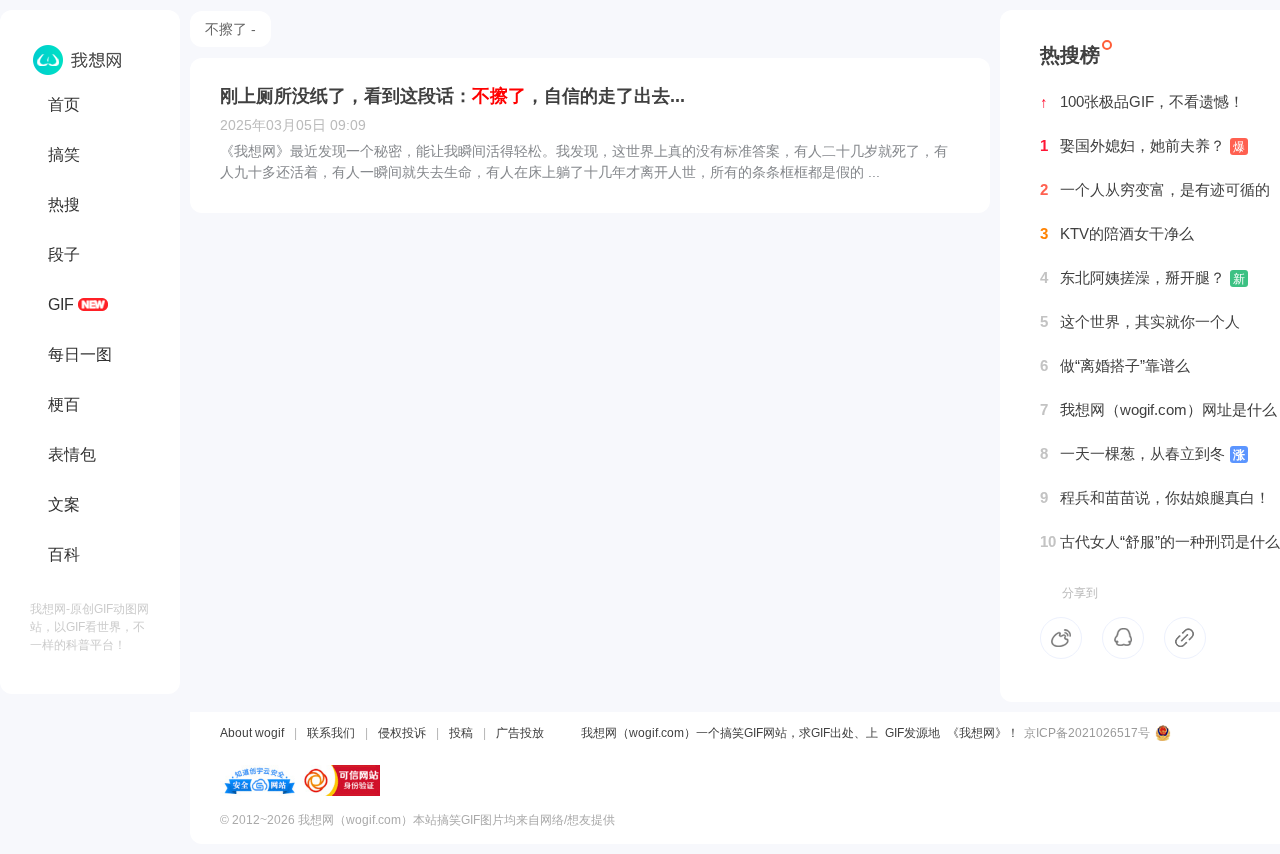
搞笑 (64, 154)
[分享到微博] (1061, 638)
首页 (64, 104)
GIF (61, 304)
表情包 (72, 454)
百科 (64, 554)
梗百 (64, 404)
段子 (64, 254)
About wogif (252, 733)
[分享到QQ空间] (1123, 638)
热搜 (64, 204)
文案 (64, 504)
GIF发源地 (912, 733)
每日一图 (80, 354)
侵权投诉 (402, 733)
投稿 (461, 733)
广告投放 (520, 733)
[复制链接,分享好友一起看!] (1185, 638)
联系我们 (331, 733)
